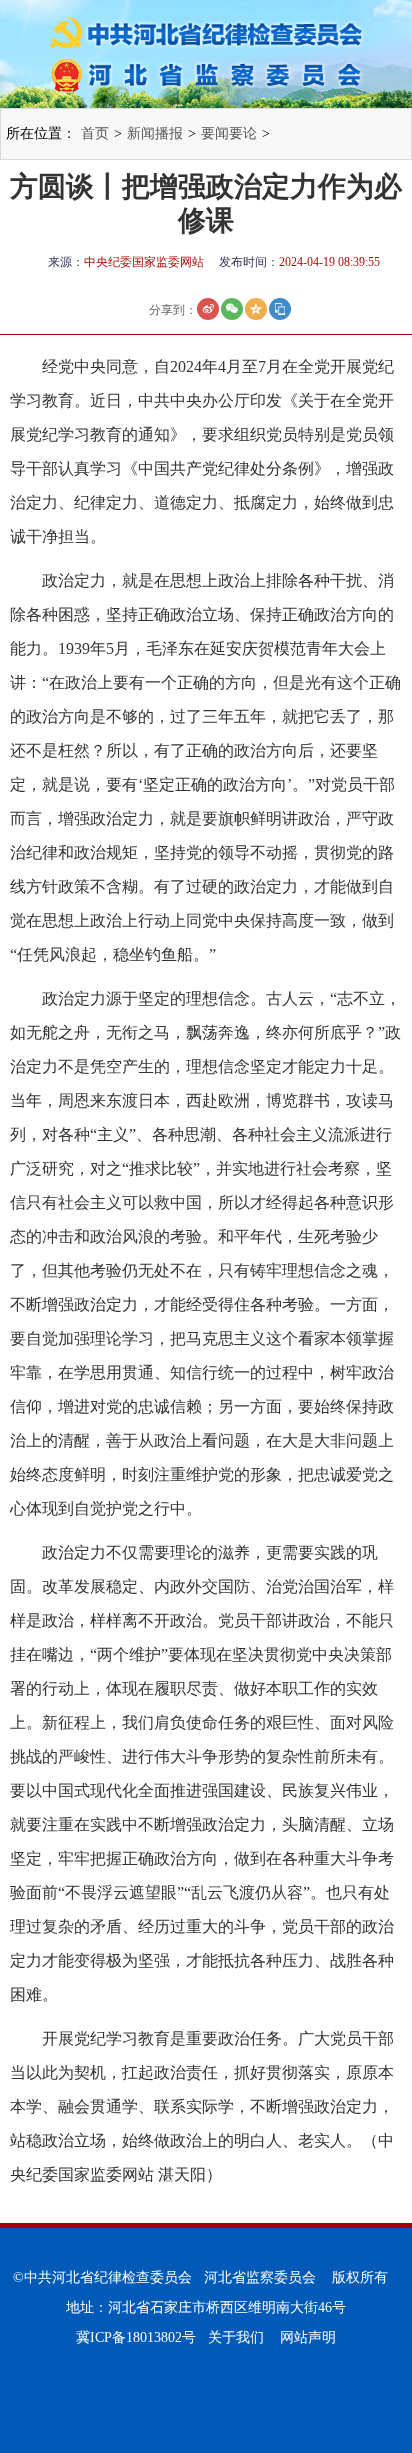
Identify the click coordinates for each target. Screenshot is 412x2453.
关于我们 (236, 2337)
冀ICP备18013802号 (136, 2337)
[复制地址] (280, 309)
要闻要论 (229, 133)
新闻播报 (155, 133)
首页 (95, 133)
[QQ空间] (256, 309)
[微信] (232, 309)
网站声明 (308, 2337)
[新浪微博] (208, 309)
